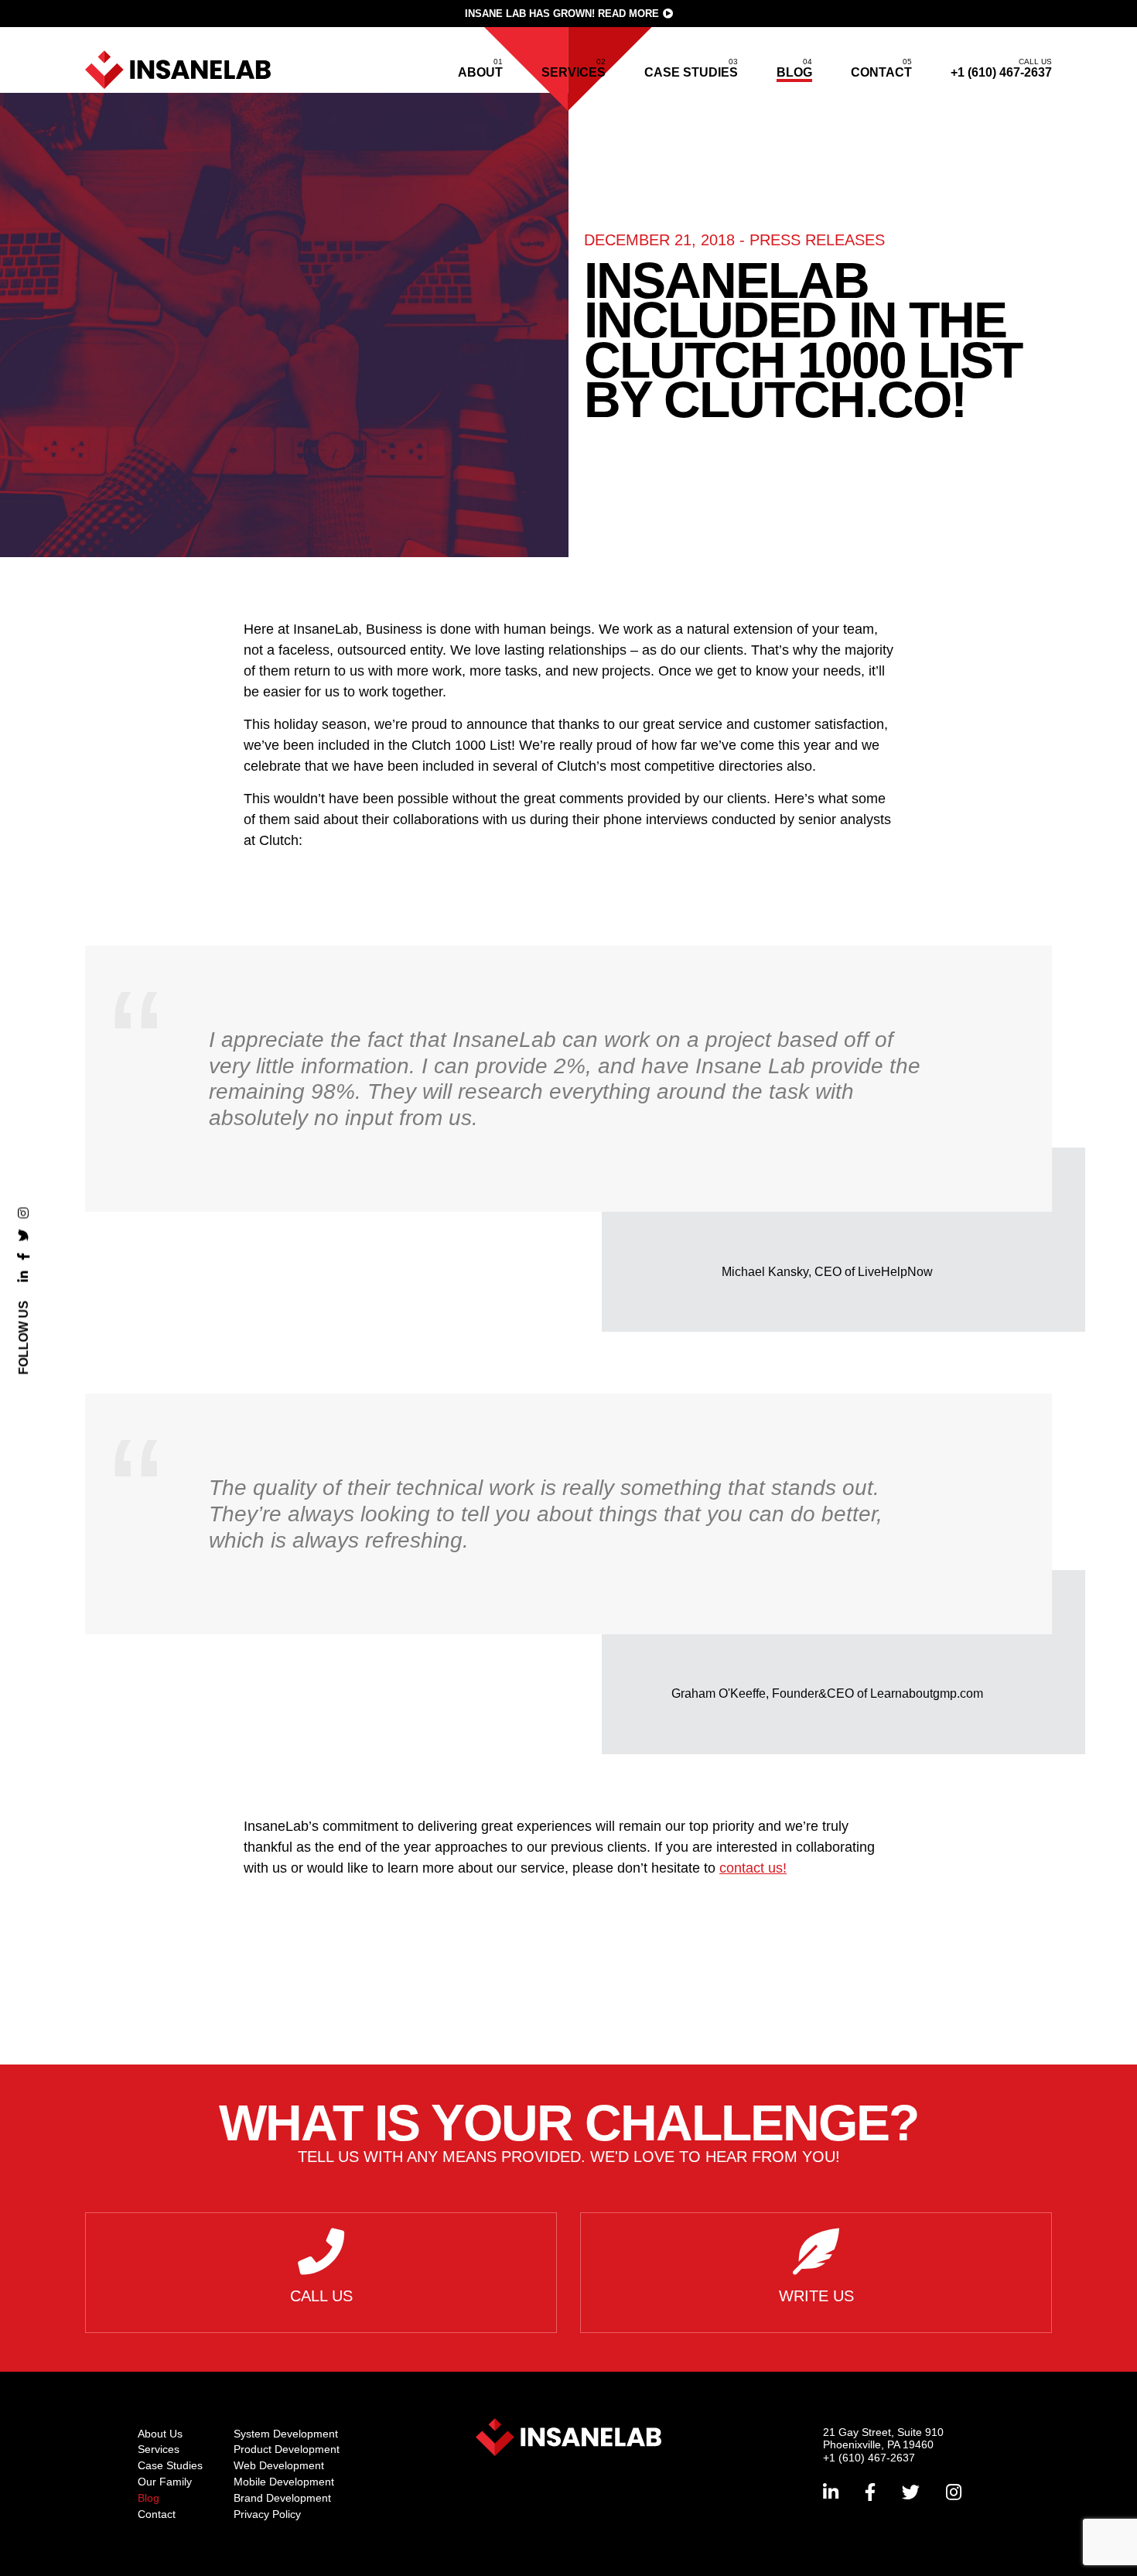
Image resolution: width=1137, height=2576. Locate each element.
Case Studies (691, 72)
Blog (794, 72)
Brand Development (282, 2498)
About (480, 72)
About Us (160, 2434)
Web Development (279, 2465)
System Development (286, 2434)
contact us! (753, 1868)
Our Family (165, 2482)
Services (574, 72)
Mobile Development (284, 2482)
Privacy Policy (267, 2514)
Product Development (287, 2449)
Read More (628, 14)
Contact (881, 72)
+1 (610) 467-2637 (1001, 68)
